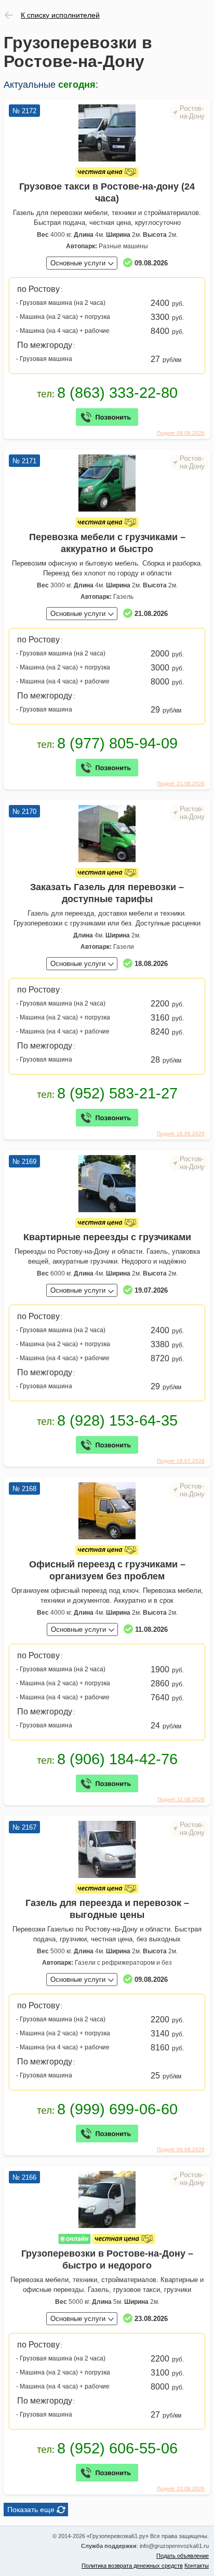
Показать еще (31, 2510)
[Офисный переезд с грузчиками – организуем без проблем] (107, 1511)
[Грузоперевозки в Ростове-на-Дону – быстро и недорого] (107, 2199)
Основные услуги (78, 263)
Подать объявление (183, 2556)
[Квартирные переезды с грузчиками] (107, 1184)
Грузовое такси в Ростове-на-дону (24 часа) (107, 192)
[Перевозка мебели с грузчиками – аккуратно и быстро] (107, 483)
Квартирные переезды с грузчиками (107, 1237)
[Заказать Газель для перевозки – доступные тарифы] (107, 834)
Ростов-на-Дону (192, 112)
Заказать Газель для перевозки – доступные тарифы (107, 893)
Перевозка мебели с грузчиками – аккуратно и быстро (107, 543)
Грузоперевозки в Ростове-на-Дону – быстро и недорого (107, 2259)
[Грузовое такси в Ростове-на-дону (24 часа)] (107, 133)
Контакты (197, 2566)
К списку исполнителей (60, 15)
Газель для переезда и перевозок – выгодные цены (107, 1909)
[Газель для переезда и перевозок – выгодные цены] (107, 1849)
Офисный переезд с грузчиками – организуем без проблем (107, 1570)
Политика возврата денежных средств (132, 2566)
